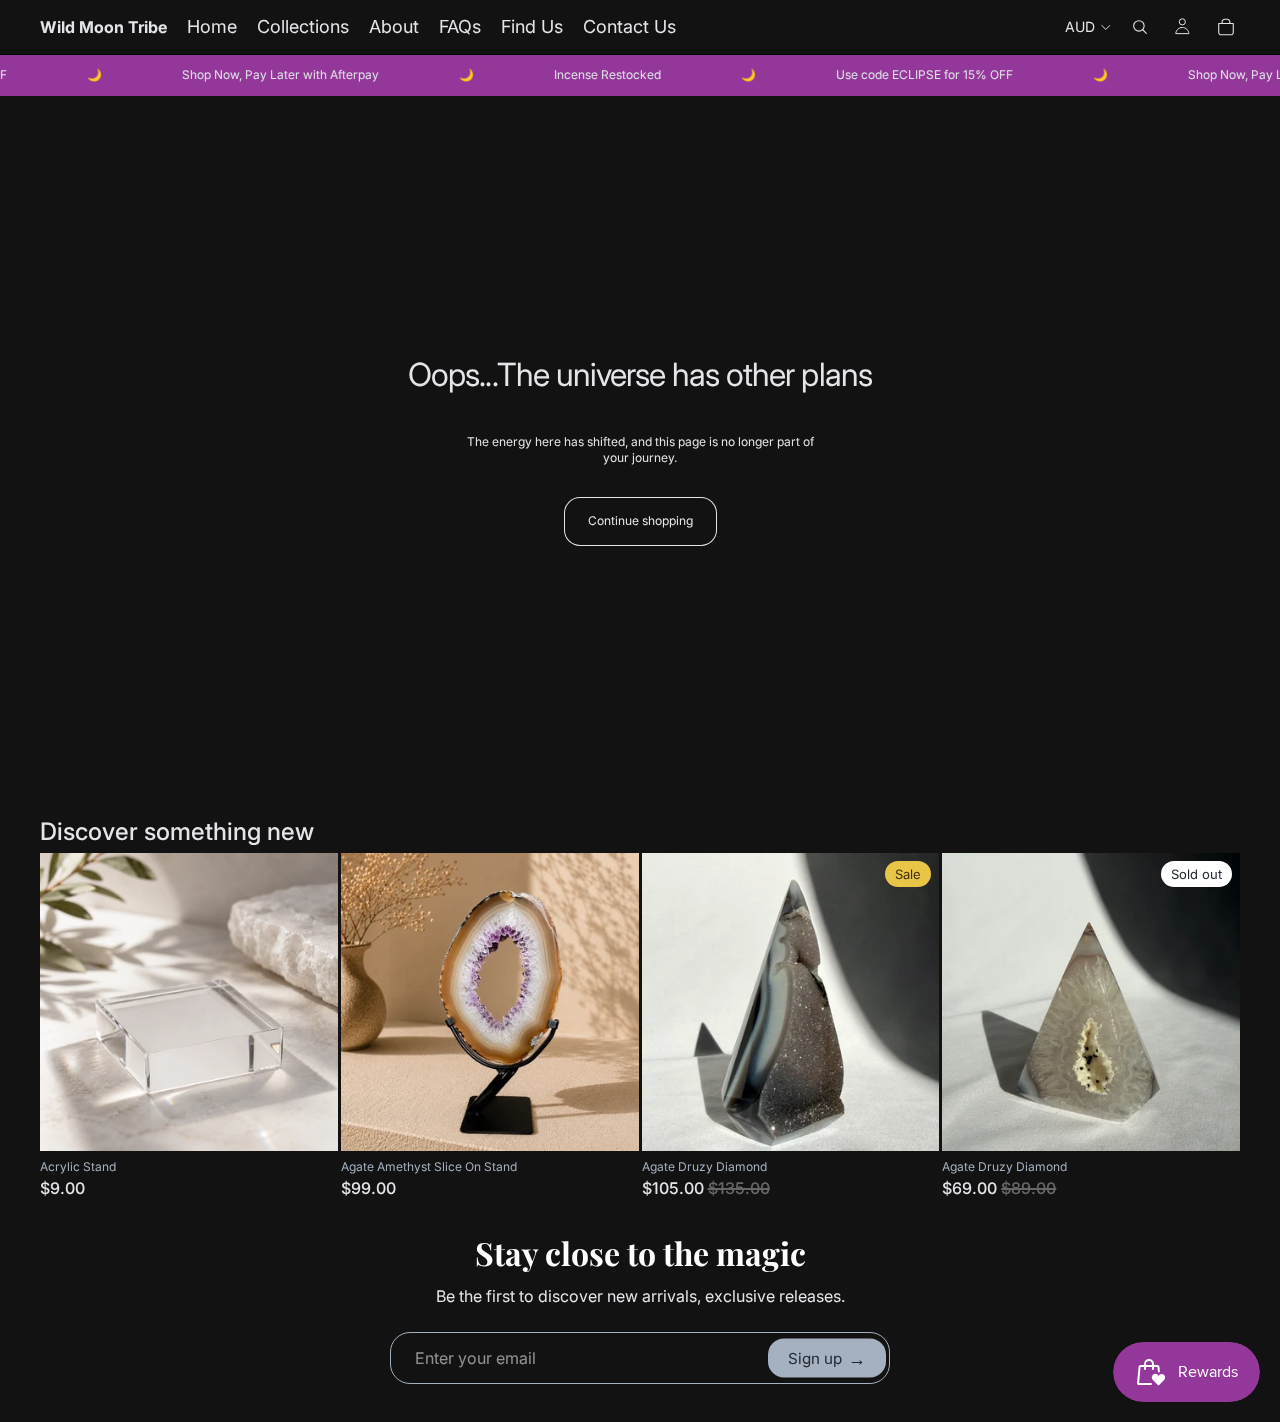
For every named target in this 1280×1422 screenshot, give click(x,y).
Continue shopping (640, 520)
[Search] (1140, 27)
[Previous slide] (371, 1002)
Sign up (827, 1357)
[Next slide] (609, 1002)
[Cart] (1226, 27)
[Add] (307, 1120)
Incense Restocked (584, 74)
